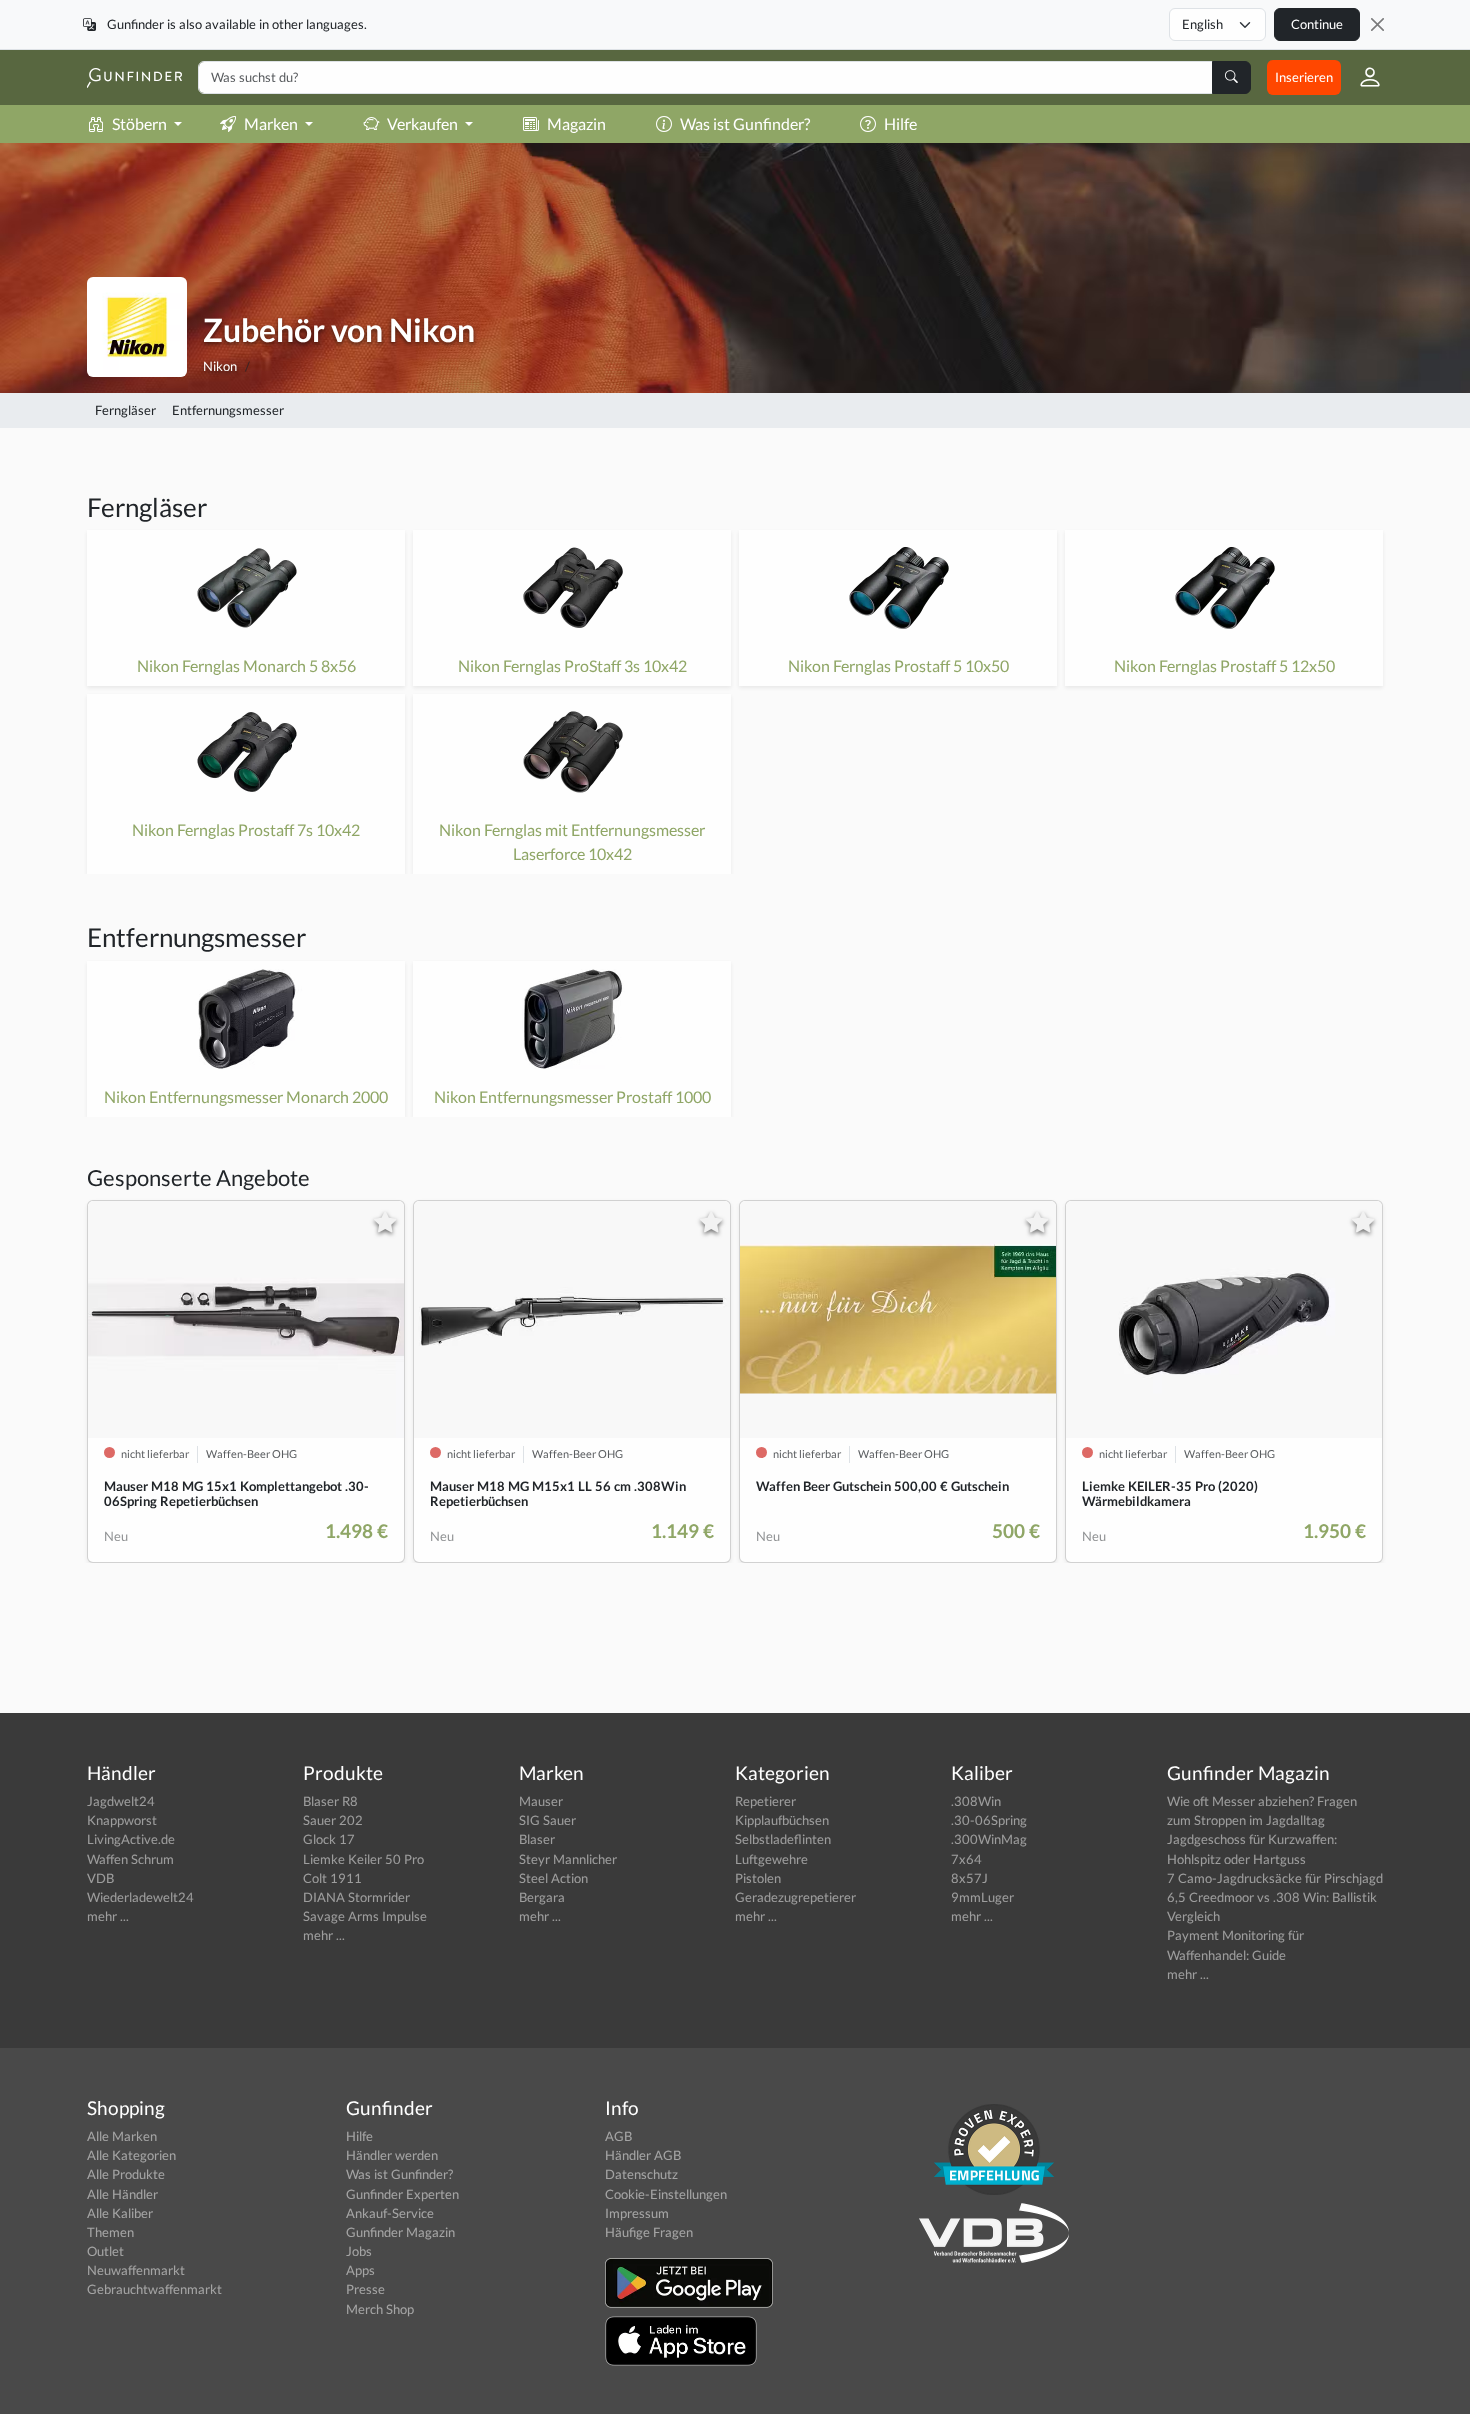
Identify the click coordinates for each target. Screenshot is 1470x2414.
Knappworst (122, 1820)
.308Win (976, 1801)
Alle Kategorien (131, 2155)
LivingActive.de (131, 1839)
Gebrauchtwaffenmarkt (154, 2289)
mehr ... (108, 1916)
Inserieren (1304, 77)
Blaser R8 (330, 1801)
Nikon (220, 366)
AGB (618, 2136)
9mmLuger (982, 1897)
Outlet (105, 2251)
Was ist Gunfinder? (745, 123)
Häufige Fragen (649, 2232)
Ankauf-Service (390, 2213)
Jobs (359, 2251)
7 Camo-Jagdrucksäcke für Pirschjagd (1275, 1878)
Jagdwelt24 (121, 1801)
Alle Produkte (126, 2174)
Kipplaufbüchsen (782, 1820)
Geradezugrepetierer (795, 1897)
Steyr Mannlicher (568, 1859)
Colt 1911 (332, 1878)
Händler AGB (643, 2155)
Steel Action (553, 1878)
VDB (100, 1878)
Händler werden (392, 2155)
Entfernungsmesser (228, 410)
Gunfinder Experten (402, 2194)
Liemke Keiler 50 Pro (363, 1859)
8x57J (969, 1878)
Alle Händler (122, 2194)
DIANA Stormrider (356, 1897)
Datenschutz (641, 2174)
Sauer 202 (333, 1820)
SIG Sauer (547, 1820)
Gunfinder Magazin (400, 2232)
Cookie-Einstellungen (666, 2194)
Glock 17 (329, 1839)
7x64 (966, 1859)
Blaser (537, 1839)
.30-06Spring (989, 1820)
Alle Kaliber (120, 2213)
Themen (110, 2232)
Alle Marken (122, 2136)
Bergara (542, 1897)
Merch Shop (380, 2309)
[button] (1362, 77)
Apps (360, 2270)
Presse (365, 2289)
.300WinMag (989, 1839)
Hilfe (900, 123)
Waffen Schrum (130, 1859)
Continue (1317, 24)
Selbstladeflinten (783, 1839)
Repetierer (765, 1801)
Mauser (541, 1801)
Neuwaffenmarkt (136, 2270)
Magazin (576, 123)
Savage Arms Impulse (365, 1916)
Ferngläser (125, 410)
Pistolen (758, 1878)
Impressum (637, 2213)
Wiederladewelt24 (140, 1897)
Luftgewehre (771, 1859)
